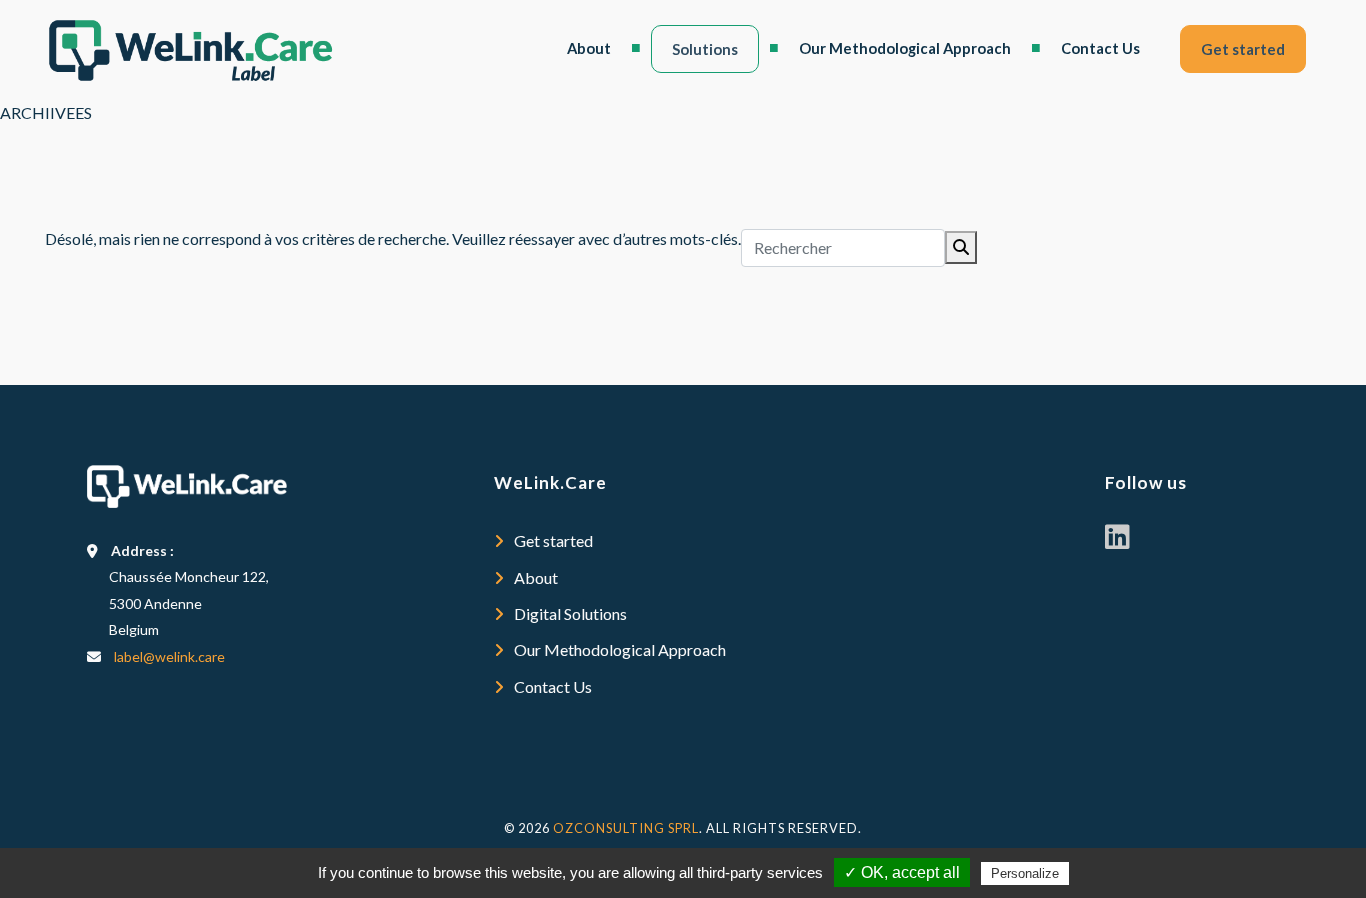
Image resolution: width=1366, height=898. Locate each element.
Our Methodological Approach (905, 48)
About (589, 48)
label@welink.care (169, 656)
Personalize (1025, 873)
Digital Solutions (570, 613)
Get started (1243, 49)
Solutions (705, 49)
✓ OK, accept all (902, 872)
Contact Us (1100, 48)
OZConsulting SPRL (626, 828)
